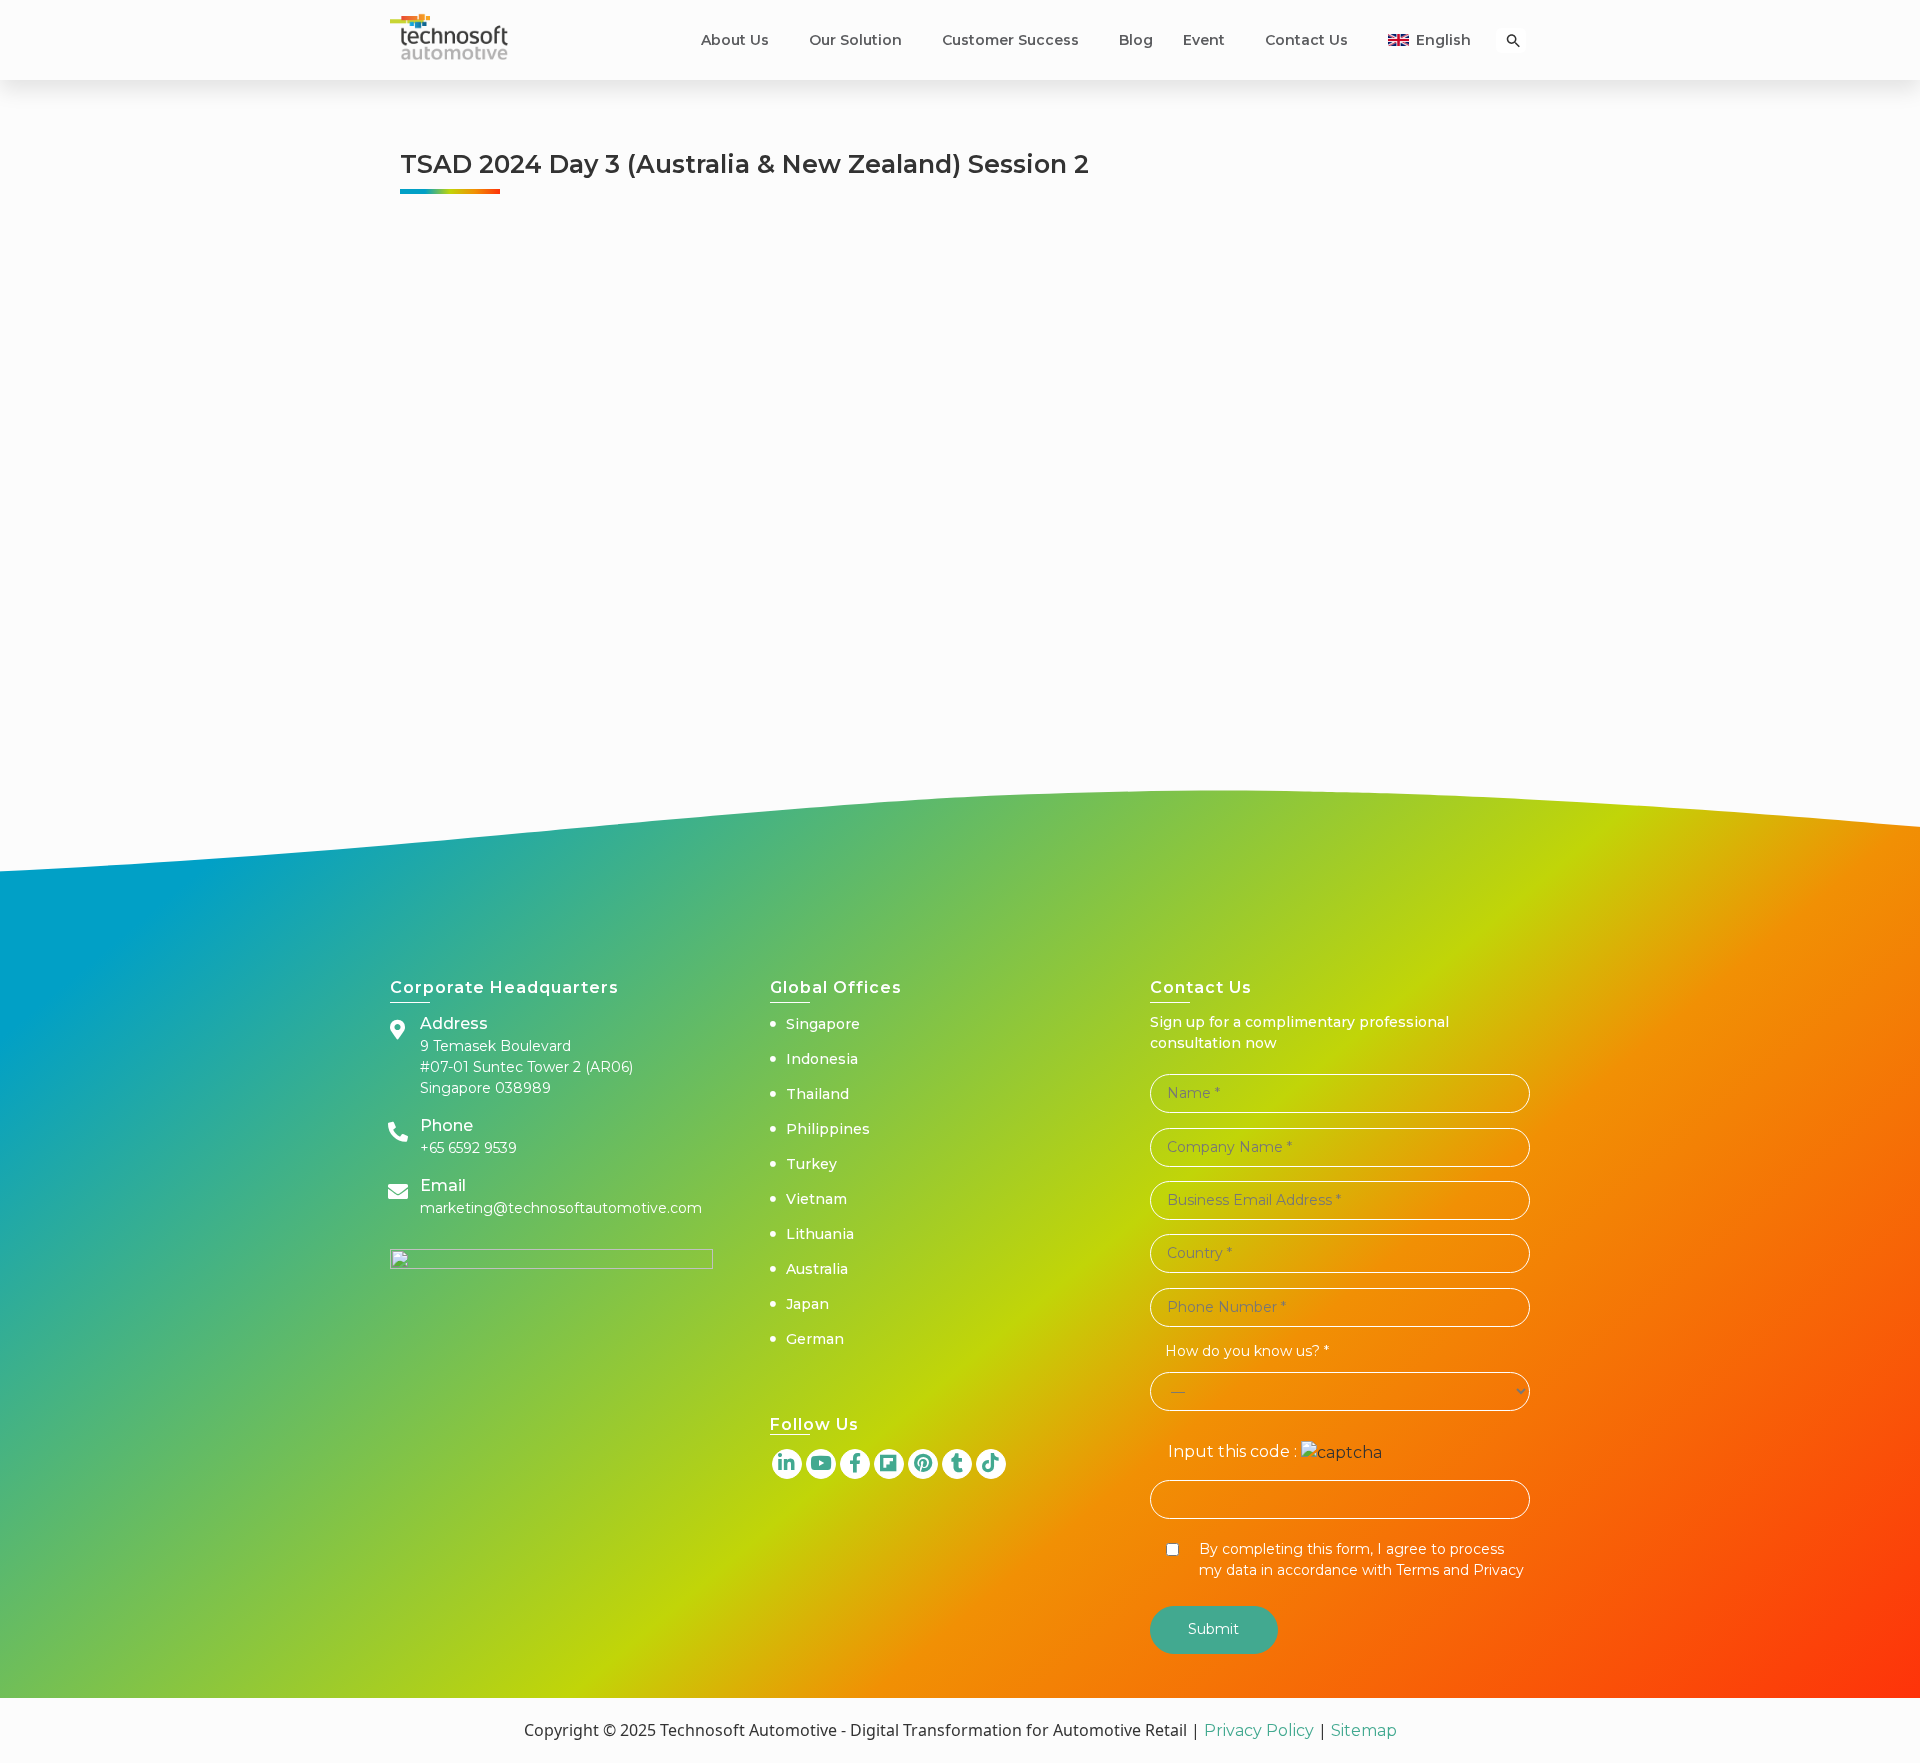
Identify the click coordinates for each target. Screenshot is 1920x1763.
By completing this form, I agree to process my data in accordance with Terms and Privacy (1361, 1559)
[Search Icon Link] (1513, 40)
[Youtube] (821, 1464)
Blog (1136, 40)
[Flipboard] (889, 1464)
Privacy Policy (1259, 1730)
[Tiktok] (991, 1464)
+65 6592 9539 (468, 1148)
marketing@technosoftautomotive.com (561, 1208)
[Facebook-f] (855, 1464)
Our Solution (855, 40)
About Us (735, 40)
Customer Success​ (1010, 40)
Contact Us (1306, 40)
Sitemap (1362, 1730)
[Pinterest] (923, 1464)
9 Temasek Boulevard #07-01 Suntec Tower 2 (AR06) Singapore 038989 (526, 1067)
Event (1204, 40)
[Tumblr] (957, 1464)
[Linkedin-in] (787, 1464)
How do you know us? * (1247, 1351)
